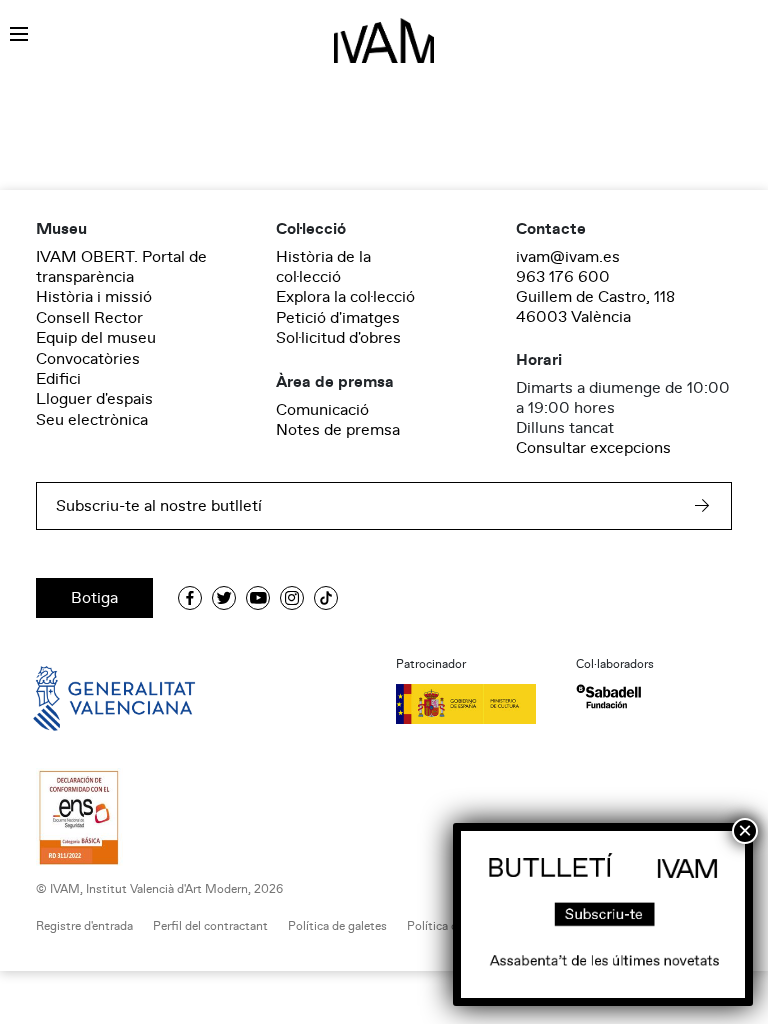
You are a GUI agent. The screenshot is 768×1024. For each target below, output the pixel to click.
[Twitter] (224, 598)
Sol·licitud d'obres (338, 338)
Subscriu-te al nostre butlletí (159, 506)
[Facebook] (190, 598)
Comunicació (322, 410)
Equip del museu (96, 338)
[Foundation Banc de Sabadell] (608, 696)
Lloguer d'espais (94, 399)
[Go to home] (86, 697)
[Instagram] (292, 598)
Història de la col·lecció (323, 267)
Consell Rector (89, 318)
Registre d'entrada (84, 926)
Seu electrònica (92, 420)
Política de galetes (337, 926)
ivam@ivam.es (568, 257)
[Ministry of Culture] (474, 704)
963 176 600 (563, 277)
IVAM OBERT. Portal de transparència (121, 267)
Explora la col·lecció (345, 297)
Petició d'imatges (338, 318)
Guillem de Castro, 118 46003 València (595, 307)
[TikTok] (326, 598)
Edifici (58, 379)
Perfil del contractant (210, 926)
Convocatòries (88, 359)
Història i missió (94, 297)
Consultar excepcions (593, 448)
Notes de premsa (338, 430)
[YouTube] (258, 598)
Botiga (94, 598)
